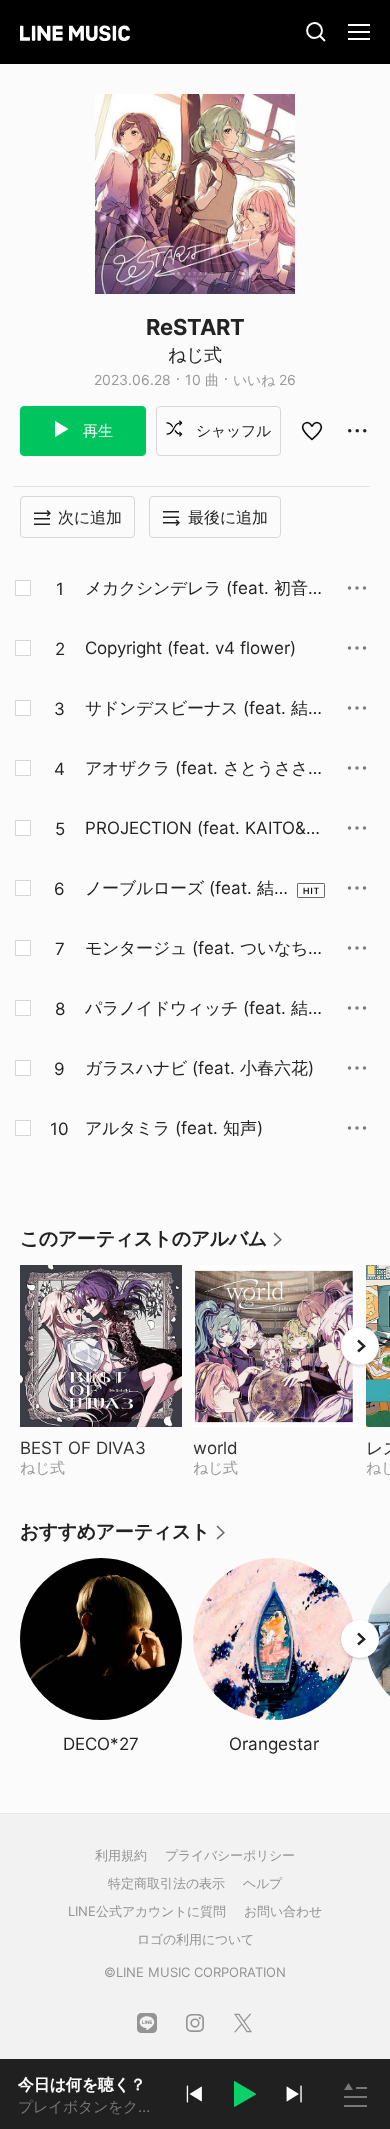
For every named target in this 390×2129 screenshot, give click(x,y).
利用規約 (121, 1855)
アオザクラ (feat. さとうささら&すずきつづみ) (205, 769)
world (266, 1448)
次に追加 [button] (90, 517)
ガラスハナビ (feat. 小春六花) (199, 1068)
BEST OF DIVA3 (101, 1448)
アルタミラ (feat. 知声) (174, 1128)
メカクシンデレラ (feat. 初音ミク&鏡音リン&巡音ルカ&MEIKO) (205, 589)
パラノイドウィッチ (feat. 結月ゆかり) (205, 1009)
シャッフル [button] (231, 430)
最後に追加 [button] (228, 517)
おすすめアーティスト (124, 1538)
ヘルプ (262, 1883)
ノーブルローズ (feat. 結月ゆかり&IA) (188, 889)
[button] (244, 2097)
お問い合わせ (283, 1911)
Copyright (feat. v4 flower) (190, 648)
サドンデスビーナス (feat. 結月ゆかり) (205, 709)
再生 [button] (96, 430)
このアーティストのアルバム (152, 1245)
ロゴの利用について (195, 1939)
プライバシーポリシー (230, 1855)
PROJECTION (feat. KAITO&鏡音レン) (204, 829)
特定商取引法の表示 (166, 1883)
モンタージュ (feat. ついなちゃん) (205, 949)
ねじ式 (195, 354)
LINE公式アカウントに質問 (147, 1911)
